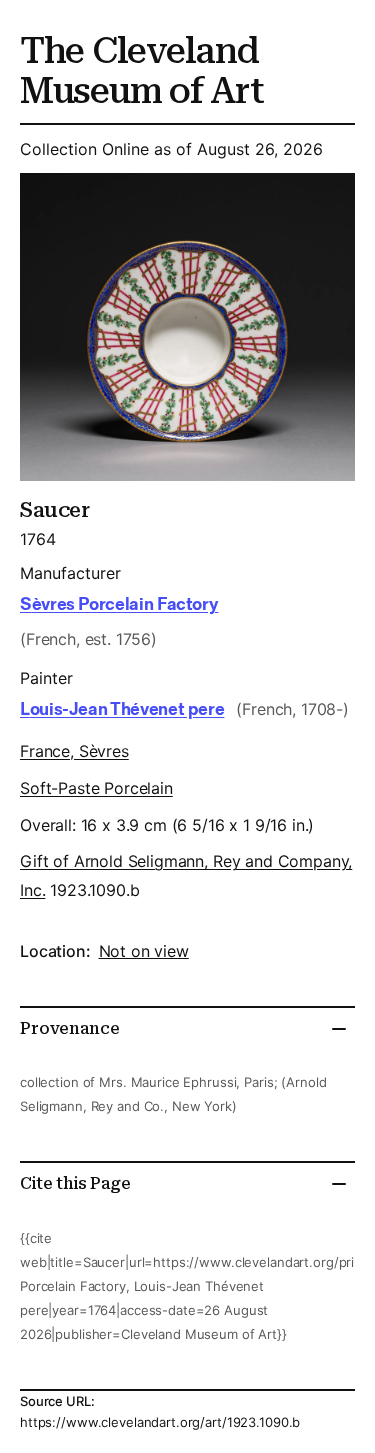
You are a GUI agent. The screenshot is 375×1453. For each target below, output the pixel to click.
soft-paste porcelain (96, 788)
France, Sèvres (74, 751)
